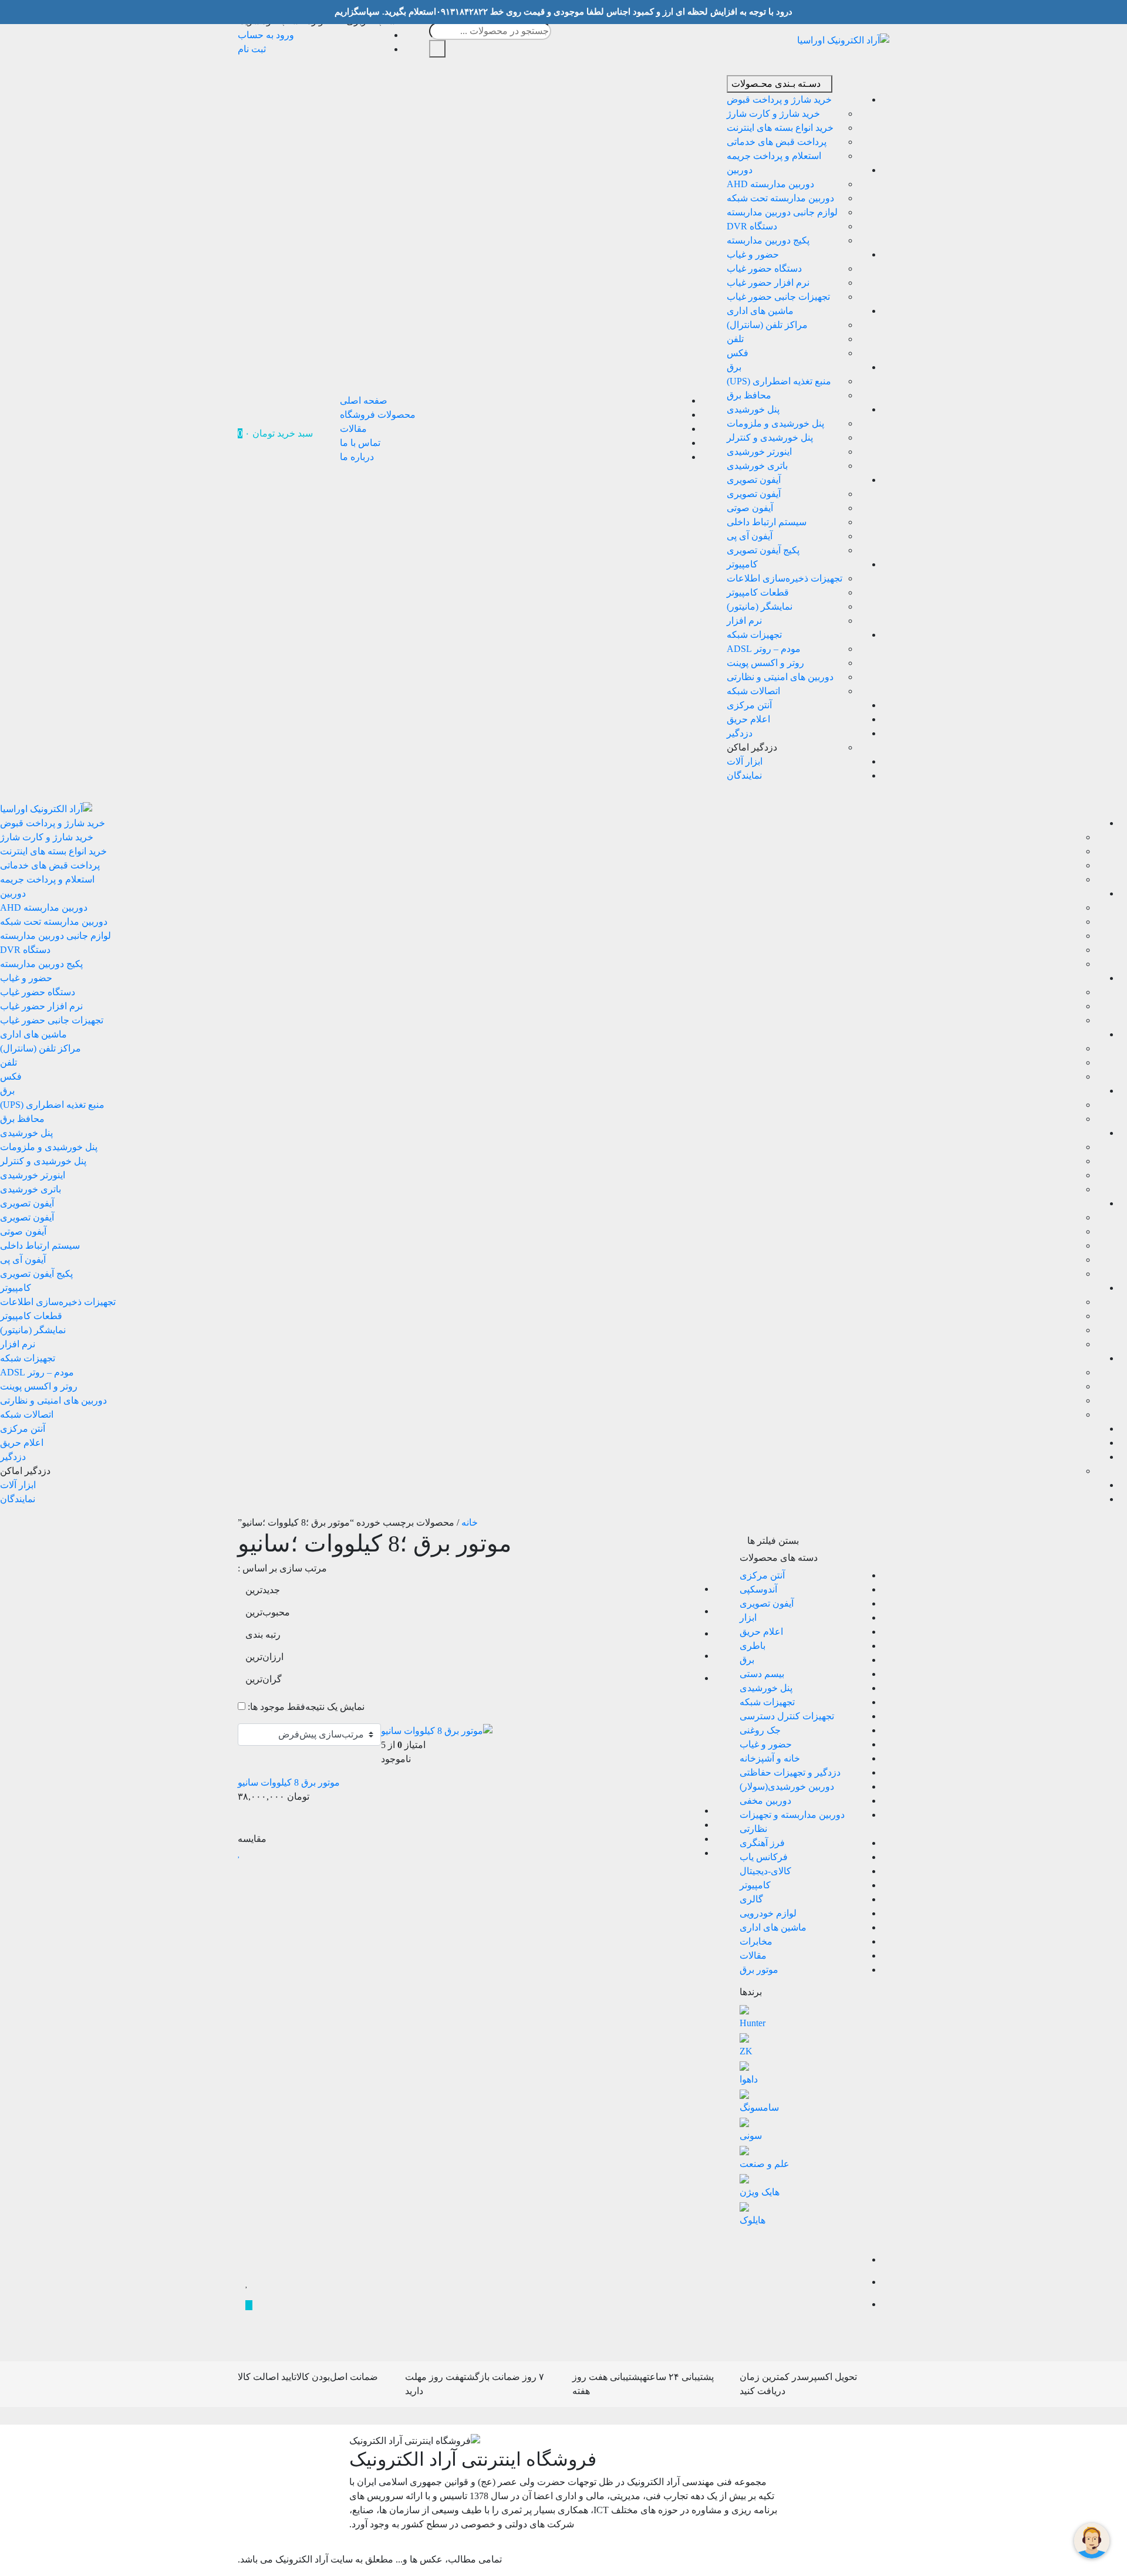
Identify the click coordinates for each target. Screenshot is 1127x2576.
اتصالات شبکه (753, 691)
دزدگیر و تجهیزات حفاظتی (790, 1772)
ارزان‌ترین (264, 1657)
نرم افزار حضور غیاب (768, 283)
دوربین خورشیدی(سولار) (787, 1786)
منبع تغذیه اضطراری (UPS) (779, 381)
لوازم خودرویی (768, 1913)
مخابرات (756, 1941)
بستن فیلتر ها (774, 1541)
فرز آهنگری (762, 1843)
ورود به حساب (266, 35)
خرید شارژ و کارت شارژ (773, 114)
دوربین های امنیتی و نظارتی (780, 677)
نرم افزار (744, 621)
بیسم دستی (762, 1674)
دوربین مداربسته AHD (770, 184)
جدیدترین (263, 1590)
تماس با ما (360, 443)
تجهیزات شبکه (754, 635)
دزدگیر (740, 733)
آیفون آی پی (750, 536)
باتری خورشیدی (757, 466)
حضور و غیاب (753, 254)
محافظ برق (749, 395)
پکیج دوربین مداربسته (768, 240)
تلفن (735, 339)
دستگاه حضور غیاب (764, 268)
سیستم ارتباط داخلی (767, 522)
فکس (738, 353)
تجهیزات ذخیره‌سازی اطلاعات (784, 578)
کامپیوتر (742, 564)
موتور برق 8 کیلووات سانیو (289, 1782)
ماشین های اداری (760, 311)
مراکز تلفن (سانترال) (767, 325)
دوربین (740, 170)
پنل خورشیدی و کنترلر (770, 437)
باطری (753, 1646)
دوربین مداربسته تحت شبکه (780, 198)
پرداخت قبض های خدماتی (777, 142)
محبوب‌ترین (268, 1612)
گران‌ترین (264, 1679)
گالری (751, 1899)
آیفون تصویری (754, 480)
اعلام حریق (748, 719)
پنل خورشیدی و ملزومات (775, 423)
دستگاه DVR (752, 226)
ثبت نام (252, 49)
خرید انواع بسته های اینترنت (780, 128)
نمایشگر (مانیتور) (760, 606)
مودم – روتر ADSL (764, 649)
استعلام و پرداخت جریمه (774, 156)
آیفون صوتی (750, 508)
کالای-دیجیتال (765, 1871)
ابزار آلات (745, 761)
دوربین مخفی (765, 1801)
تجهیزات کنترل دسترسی (787, 1716)
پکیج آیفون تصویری (763, 550)
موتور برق (759, 1970)
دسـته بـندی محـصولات (776, 84)
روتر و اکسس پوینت (765, 663)
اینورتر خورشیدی (759, 452)
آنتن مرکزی (749, 705)
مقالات (353, 429)
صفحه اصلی (364, 400)
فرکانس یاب (764, 1857)
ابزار (748, 1617)
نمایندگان (744, 775)
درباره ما (357, 457)
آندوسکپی (758, 1589)
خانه (470, 1522)
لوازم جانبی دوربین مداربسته (782, 212)
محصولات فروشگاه (378, 415)
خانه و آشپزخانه (770, 1758)
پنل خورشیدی (753, 409)
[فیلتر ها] (751, 2239)
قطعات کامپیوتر (758, 592)
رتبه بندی (263, 1634)
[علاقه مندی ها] (247, 2283)
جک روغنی (760, 1730)
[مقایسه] (249, 2261)
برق (734, 367)
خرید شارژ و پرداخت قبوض (779, 99)
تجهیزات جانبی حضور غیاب (778, 297)
